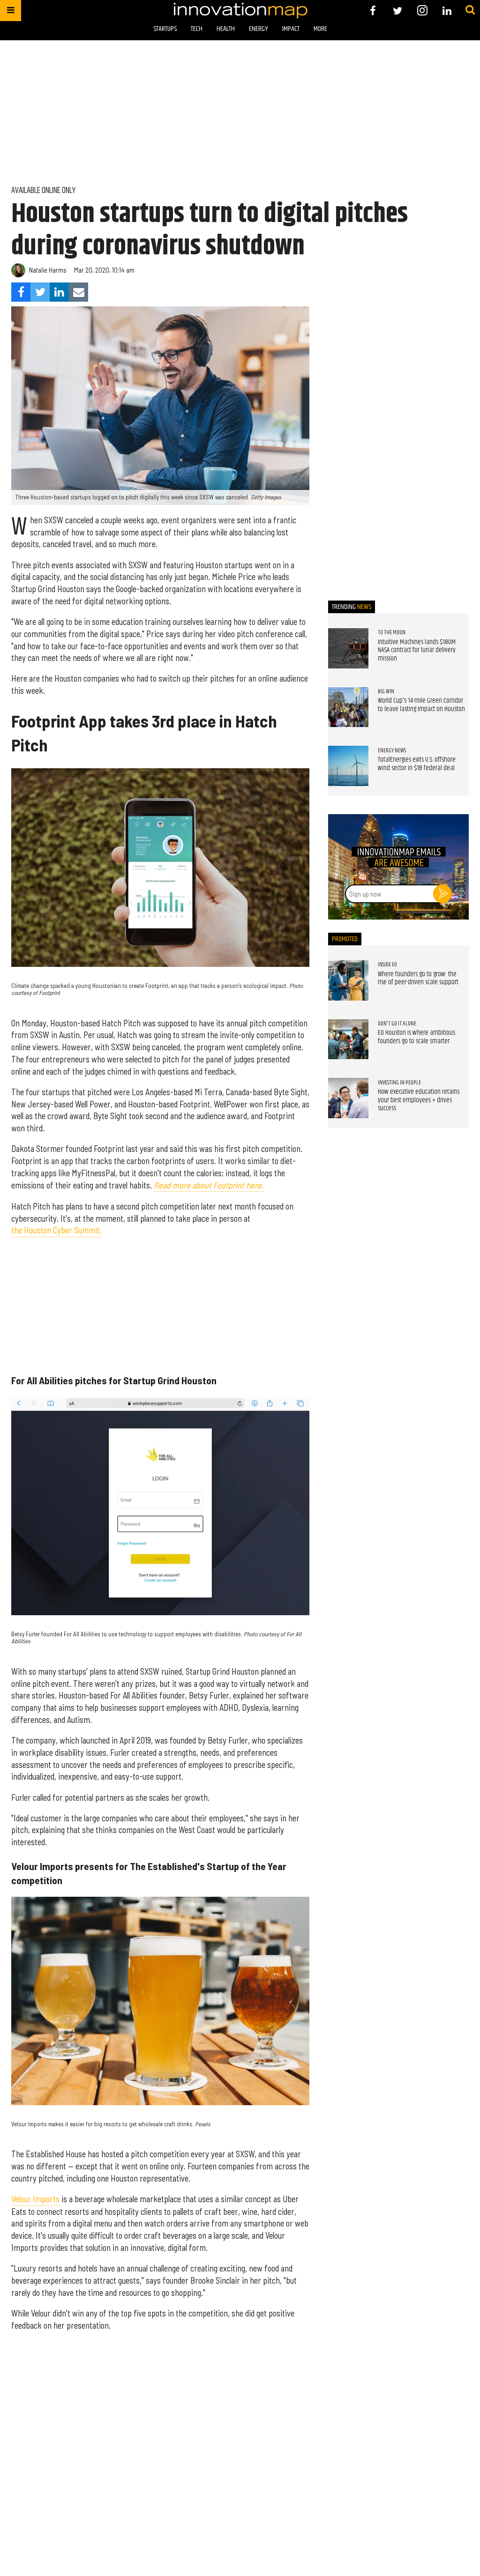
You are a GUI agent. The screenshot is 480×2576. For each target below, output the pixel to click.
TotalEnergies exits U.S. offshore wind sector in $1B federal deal (417, 764)
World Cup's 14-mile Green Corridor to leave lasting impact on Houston (421, 705)
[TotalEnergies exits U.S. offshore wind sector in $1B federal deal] (348, 766)
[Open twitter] (398, 11)
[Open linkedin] (447, 11)
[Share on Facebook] (21, 292)
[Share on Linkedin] (59, 292)
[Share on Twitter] (40, 292)
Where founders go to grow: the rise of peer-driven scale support (418, 979)
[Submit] (470, 10)
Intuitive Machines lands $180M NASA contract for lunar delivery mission (417, 650)
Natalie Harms (48, 270)
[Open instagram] (422, 11)
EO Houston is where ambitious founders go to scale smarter (416, 1037)
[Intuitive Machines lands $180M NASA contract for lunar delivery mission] (348, 648)
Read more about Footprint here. (209, 1185)
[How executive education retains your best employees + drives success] (348, 1098)
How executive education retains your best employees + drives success (419, 1100)
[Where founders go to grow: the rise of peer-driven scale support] (348, 980)
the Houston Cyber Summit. (56, 1230)
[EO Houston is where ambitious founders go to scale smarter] (348, 1039)
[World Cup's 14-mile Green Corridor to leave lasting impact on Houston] (348, 707)
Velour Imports (35, 2199)
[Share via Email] (79, 292)
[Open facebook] (373, 11)
